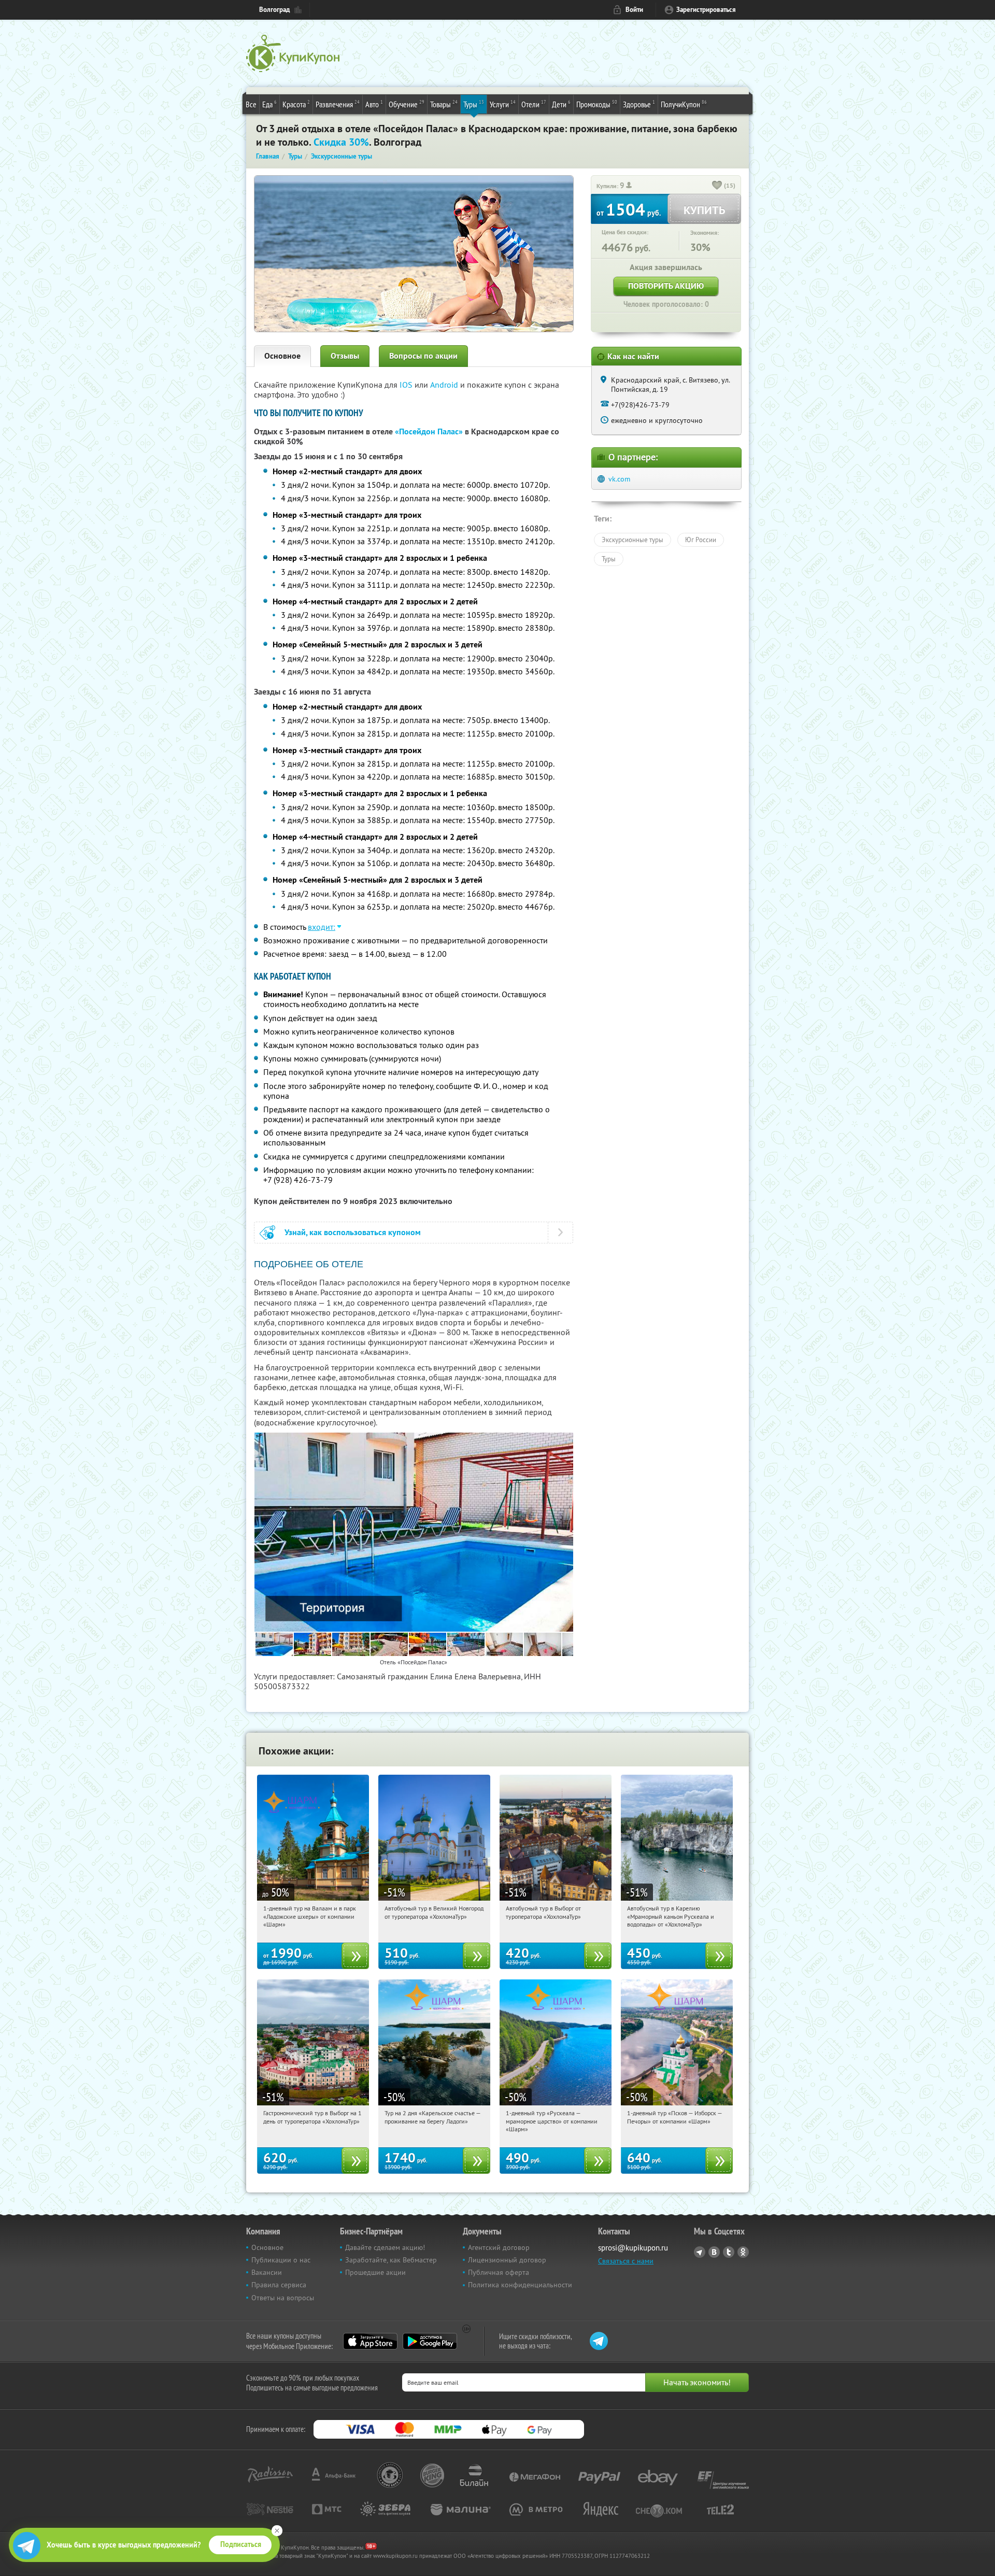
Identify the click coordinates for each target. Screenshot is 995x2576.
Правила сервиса (279, 2285)
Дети (561, 104)
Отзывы (345, 356)
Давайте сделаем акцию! (385, 2247)
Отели (534, 104)
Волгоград (274, 10)
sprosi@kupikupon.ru (633, 2248)
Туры (474, 104)
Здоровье (639, 104)
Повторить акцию (666, 286)
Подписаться (241, 2544)
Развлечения (338, 104)
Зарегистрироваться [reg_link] (706, 10)
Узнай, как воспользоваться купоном (353, 1232)
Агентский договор (499, 2247)
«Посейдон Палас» (429, 431)
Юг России (701, 540)
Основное (282, 356)
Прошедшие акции (375, 2272)
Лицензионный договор (507, 2260)
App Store (370, 2341)
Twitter (729, 2252)
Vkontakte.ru (714, 2252)
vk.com (619, 479)
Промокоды (597, 104)
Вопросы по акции (423, 356)
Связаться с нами (626, 2261)
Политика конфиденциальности (520, 2285)
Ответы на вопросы (283, 2298)
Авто (374, 104)
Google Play (430, 2341)
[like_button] (717, 186)
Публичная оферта (499, 2272)
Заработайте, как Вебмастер (391, 2260)
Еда (269, 104)
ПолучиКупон (684, 104)
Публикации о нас (281, 2260)
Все (251, 104)
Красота (296, 104)
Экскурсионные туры (632, 540)
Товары (444, 104)
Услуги (503, 104)
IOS (407, 385)
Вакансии (267, 2272)
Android (445, 385)
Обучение (407, 104)
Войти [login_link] (634, 10)
